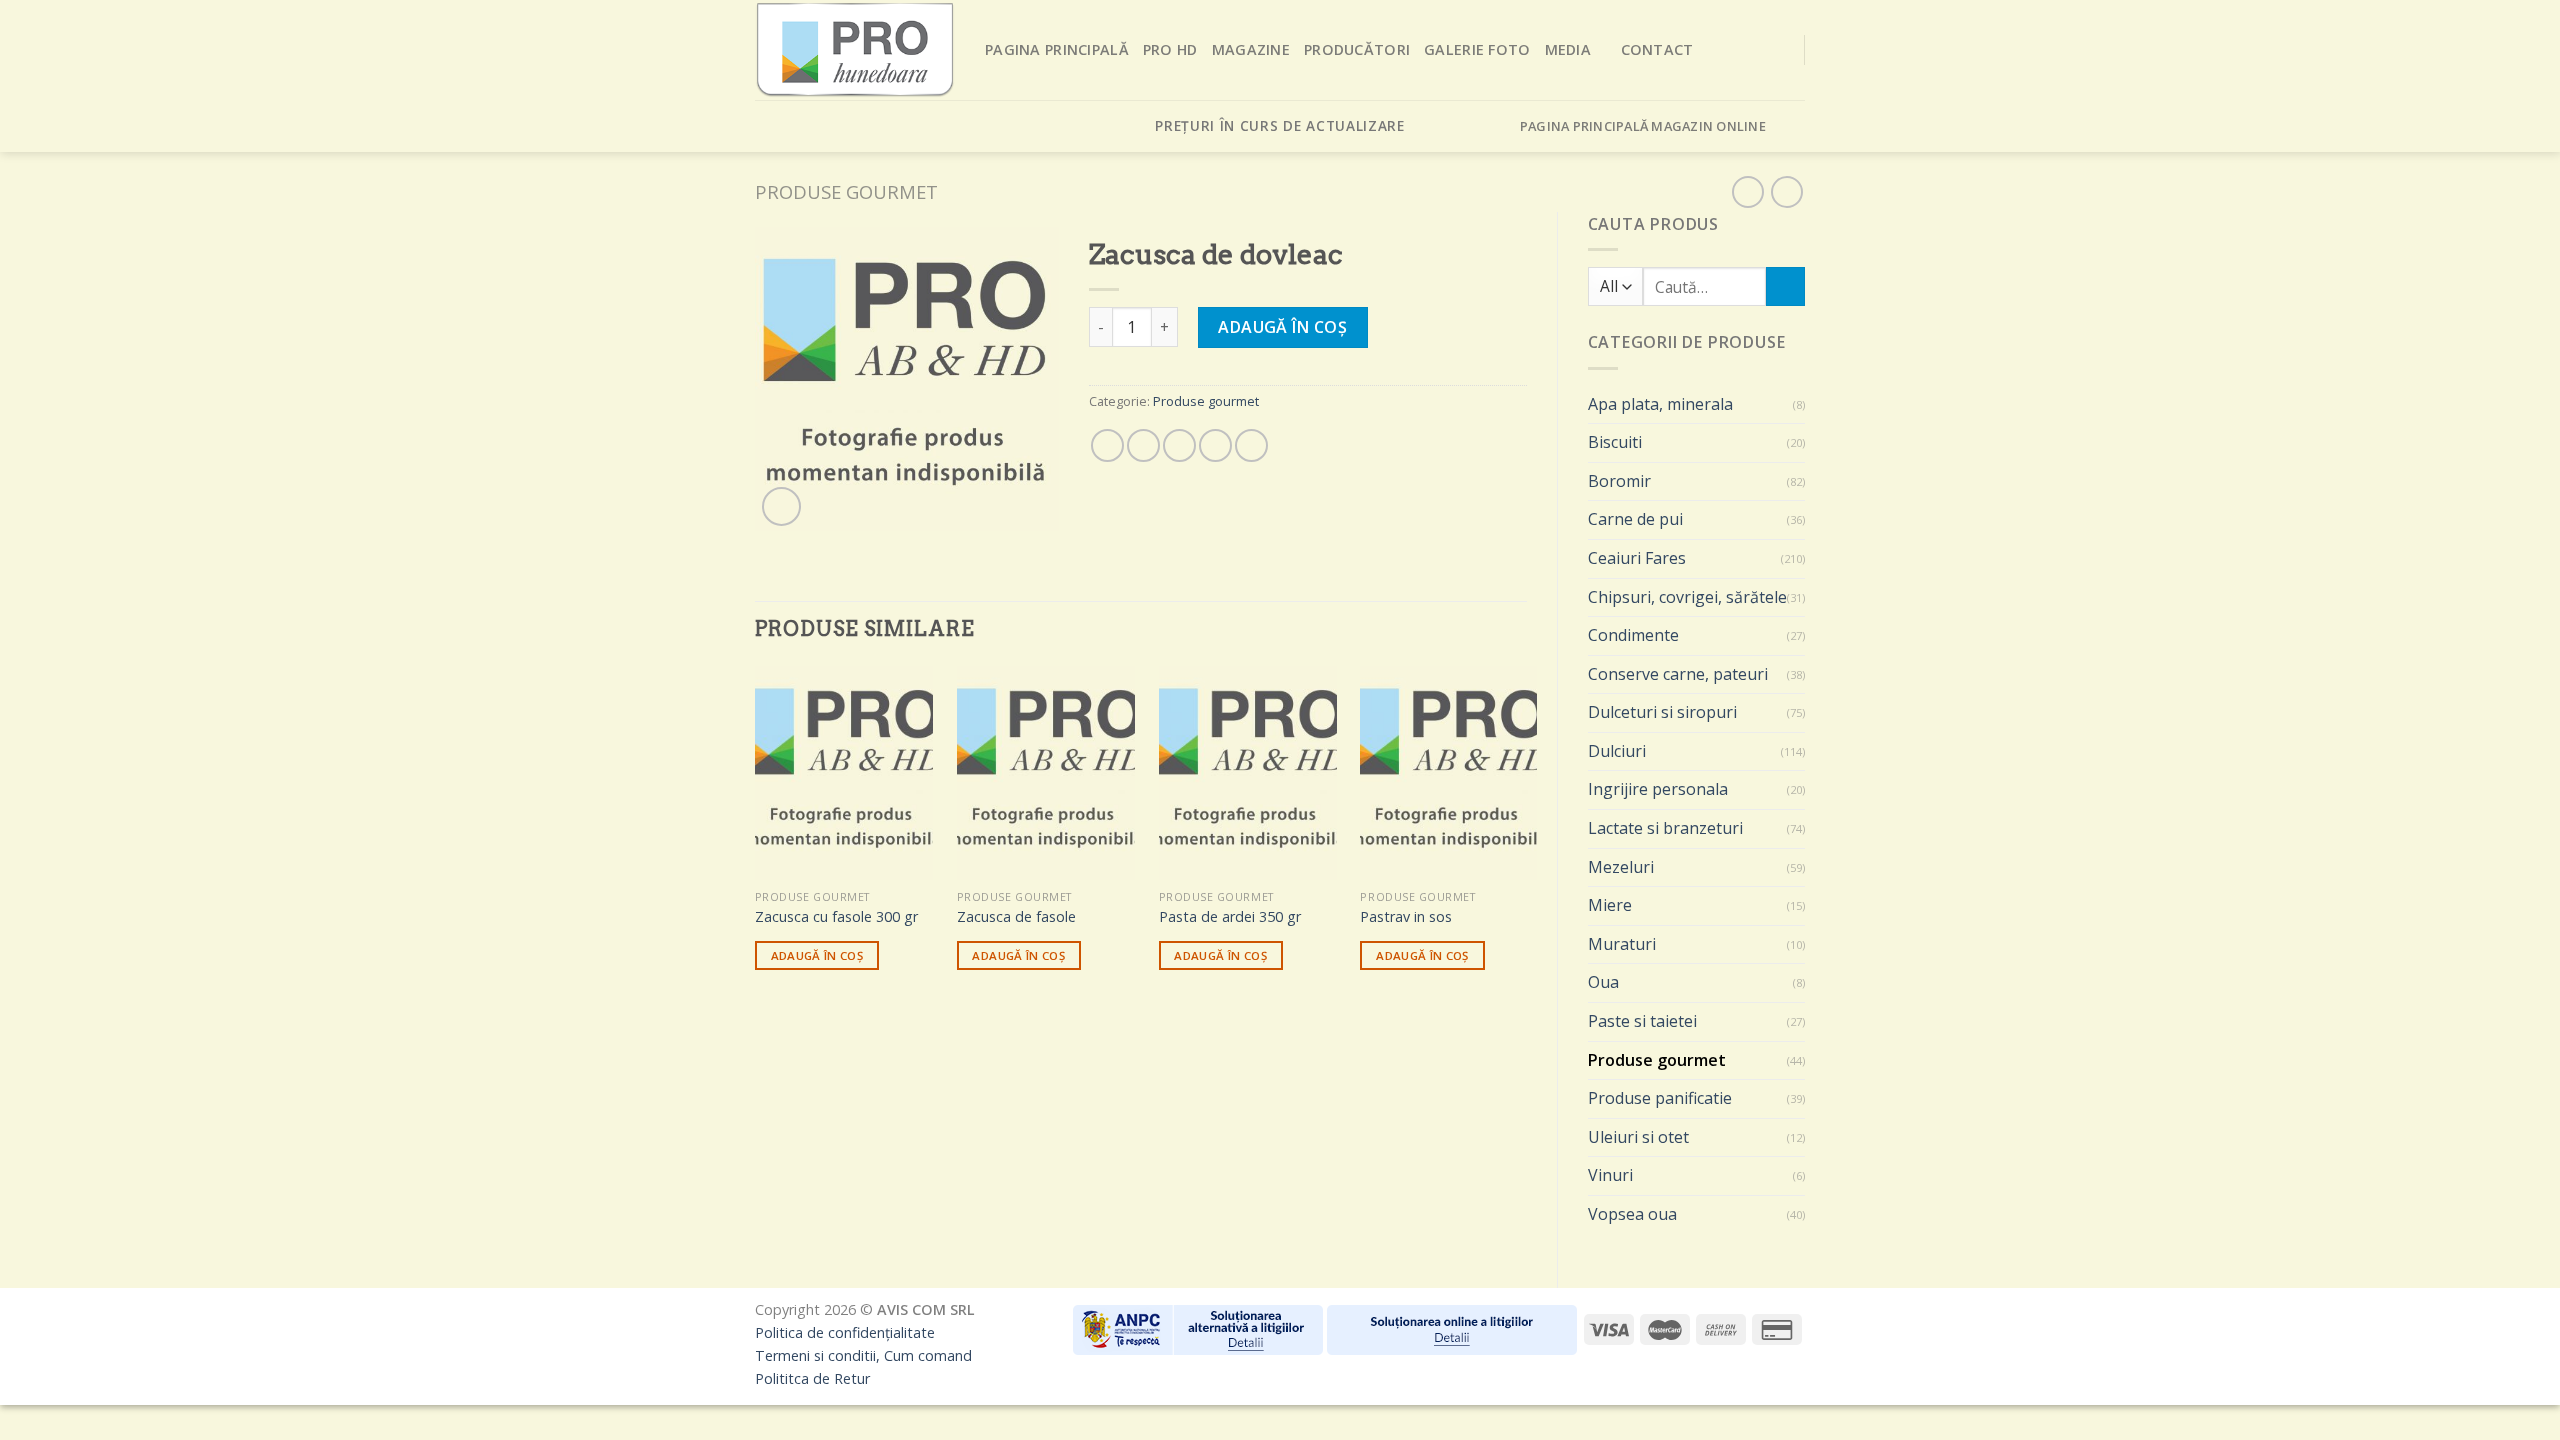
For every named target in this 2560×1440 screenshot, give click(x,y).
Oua (1603, 982)
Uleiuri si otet (1638, 1137)
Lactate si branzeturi (1665, 828)
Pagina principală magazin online (1643, 126)
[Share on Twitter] (1143, 445)
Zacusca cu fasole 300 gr (836, 917)
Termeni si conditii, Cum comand (863, 1355)
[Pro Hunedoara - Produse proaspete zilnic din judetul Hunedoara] (855, 50)
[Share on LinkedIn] (1251, 445)
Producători (1357, 49)
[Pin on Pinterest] (1215, 445)
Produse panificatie (1660, 1098)
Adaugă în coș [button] (817, 955)
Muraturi (1622, 944)
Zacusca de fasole (1016, 917)
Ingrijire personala (1658, 789)
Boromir (1619, 481)
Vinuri (1610, 1175)
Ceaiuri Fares (1637, 558)
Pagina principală (1057, 49)
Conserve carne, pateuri (1678, 674)
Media (1568, 49)
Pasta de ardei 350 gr (1230, 917)
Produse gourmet (846, 191)
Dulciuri (1617, 751)
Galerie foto (1477, 49)
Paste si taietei (1642, 1021)
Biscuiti (1615, 442)
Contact (1657, 49)
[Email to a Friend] (1179, 445)
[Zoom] (781, 506)
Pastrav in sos (1406, 917)
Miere (1610, 905)
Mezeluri (1621, 867)
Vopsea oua (1632, 1214)
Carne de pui (1635, 519)
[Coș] (1792, 126)
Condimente (1633, 635)
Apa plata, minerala (1660, 404)
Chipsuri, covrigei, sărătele (1687, 597)
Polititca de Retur (812, 1378)
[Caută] (1785, 286)
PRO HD (1170, 49)
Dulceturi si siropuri (1662, 712)
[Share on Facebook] (1107, 445)
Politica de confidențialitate (845, 1332)
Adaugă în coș (1282, 327)
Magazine (1251, 49)
